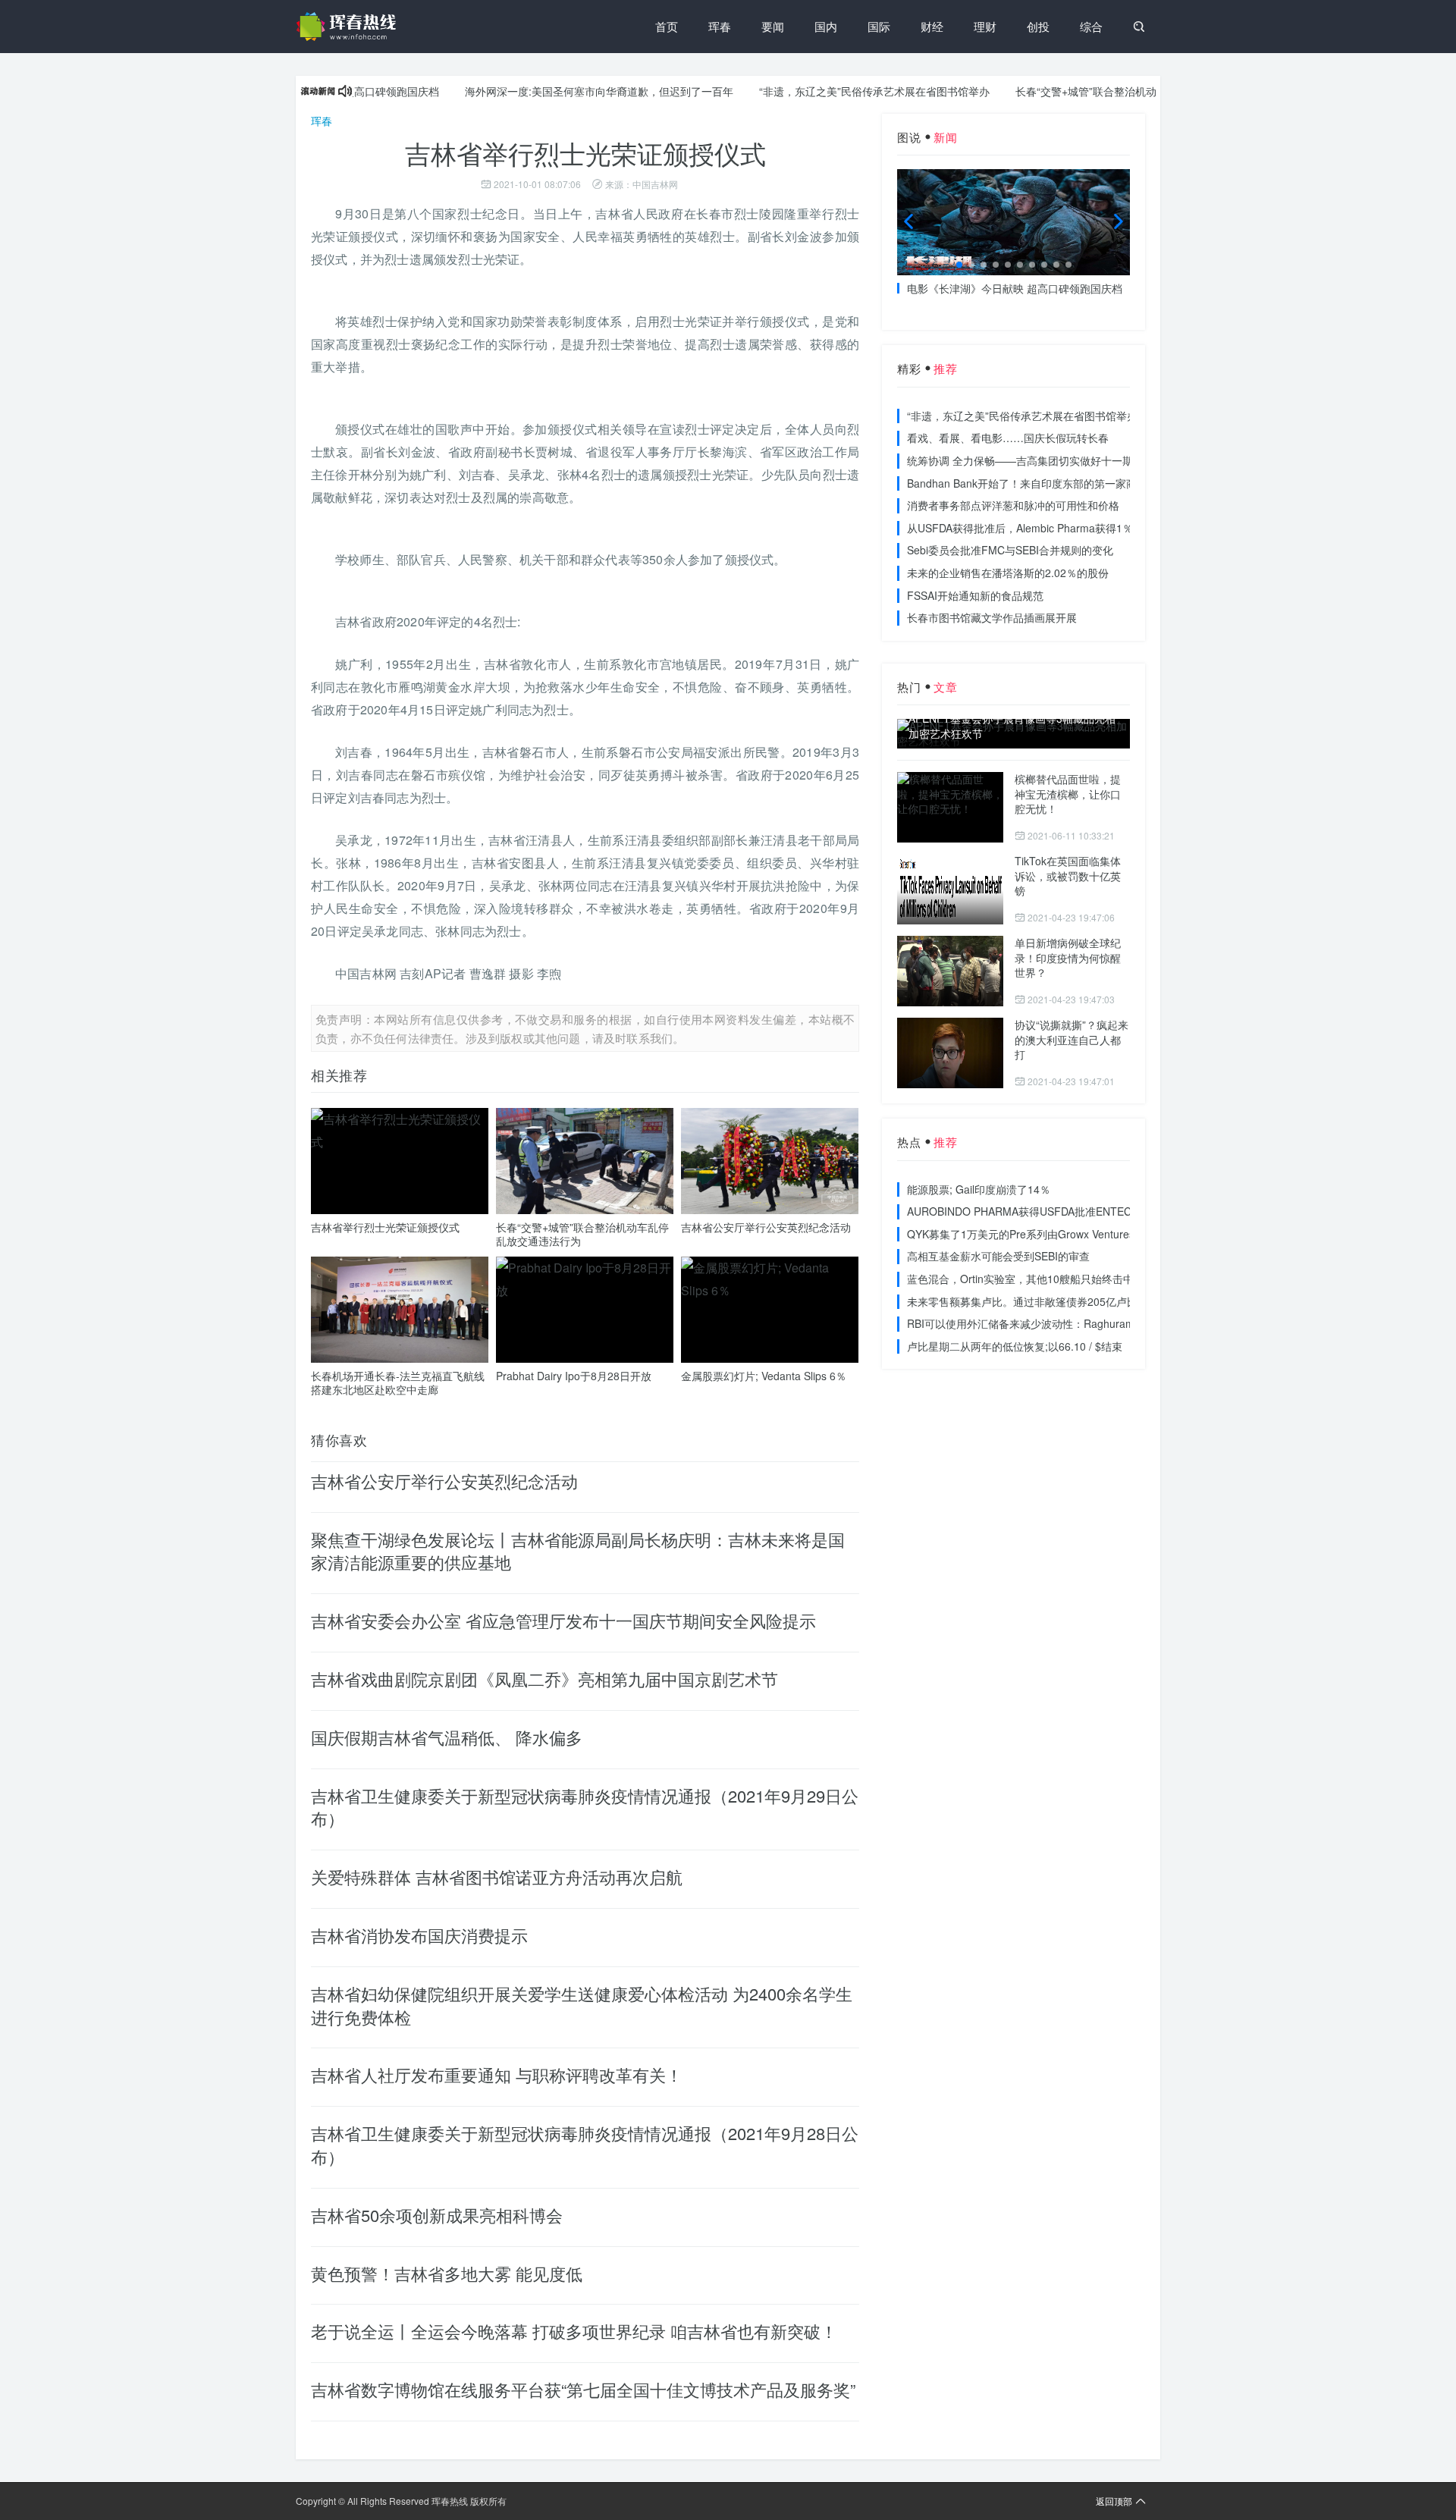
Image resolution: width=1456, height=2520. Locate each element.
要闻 (773, 26)
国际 (879, 26)
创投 (1038, 26)
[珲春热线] (349, 27)
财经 (932, 26)
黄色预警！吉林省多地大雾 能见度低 (447, 2273)
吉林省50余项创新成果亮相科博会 (437, 2215)
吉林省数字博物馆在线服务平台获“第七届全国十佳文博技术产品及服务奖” (583, 2389)
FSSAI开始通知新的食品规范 (975, 595)
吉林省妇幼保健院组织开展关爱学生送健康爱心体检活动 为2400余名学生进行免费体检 (582, 2005)
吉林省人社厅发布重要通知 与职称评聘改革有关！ (497, 2074)
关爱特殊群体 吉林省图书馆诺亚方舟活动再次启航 (497, 1877)
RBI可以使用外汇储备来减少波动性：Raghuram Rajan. (1038, 1323)
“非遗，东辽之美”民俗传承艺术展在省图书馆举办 (820, 91)
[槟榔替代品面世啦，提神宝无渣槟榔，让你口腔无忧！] (950, 807)
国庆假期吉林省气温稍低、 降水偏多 (447, 1737)
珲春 (720, 26)
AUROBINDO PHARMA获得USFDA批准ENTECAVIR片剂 (1042, 1211)
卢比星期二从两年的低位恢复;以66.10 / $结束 (1015, 1346)
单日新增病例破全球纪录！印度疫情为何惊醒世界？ (1068, 957)
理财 (985, 26)
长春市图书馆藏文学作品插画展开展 (992, 617)
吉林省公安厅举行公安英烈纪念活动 (766, 1227)
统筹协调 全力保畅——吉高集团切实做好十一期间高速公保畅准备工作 (1073, 460)
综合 (1091, 26)
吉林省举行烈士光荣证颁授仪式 (385, 1227)
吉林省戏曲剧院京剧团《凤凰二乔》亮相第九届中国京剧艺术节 (544, 1679)
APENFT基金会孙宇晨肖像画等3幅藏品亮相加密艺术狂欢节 (1012, 726)
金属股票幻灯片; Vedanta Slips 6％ (764, 1376)
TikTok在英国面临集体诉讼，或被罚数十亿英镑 (1068, 876)
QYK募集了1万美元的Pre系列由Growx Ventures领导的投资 (1047, 1234)
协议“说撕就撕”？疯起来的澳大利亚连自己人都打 (1072, 1039)
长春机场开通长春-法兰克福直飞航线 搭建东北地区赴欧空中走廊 (398, 1382)
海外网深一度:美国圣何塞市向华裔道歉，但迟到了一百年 (544, 91)
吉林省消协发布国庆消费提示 (419, 1935)
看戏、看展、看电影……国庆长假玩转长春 (1008, 438)
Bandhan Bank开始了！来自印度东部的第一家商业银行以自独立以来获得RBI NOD (1102, 483)
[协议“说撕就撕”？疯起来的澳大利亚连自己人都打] (950, 1053)
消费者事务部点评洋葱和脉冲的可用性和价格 (1013, 505)
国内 (826, 26)
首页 (667, 26)
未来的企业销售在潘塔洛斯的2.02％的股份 (1008, 573)
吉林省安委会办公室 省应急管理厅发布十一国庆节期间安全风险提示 (563, 1620)
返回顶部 (1114, 2501)
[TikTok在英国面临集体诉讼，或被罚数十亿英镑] (950, 889)
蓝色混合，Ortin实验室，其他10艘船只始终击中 (1020, 1279)
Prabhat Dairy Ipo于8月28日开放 (574, 1376)
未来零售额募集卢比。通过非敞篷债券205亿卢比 (1022, 1301)
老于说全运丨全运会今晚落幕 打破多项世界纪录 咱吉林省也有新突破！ (574, 2331)
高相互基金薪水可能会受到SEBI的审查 (998, 1256)
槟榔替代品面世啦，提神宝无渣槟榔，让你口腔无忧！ (1068, 794)
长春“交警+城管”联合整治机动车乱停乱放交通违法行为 (1090, 91)
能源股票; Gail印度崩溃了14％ (979, 1189)
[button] (959, 265)
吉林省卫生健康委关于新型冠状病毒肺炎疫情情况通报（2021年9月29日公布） (585, 1807)
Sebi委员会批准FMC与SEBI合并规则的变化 (1010, 550)
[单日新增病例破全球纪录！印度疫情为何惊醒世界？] (950, 971)
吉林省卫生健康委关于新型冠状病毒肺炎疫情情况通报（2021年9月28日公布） (585, 2145)
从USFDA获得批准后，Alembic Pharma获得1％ (1020, 528)
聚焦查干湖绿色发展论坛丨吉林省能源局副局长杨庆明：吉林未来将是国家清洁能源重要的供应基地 (578, 1551)
